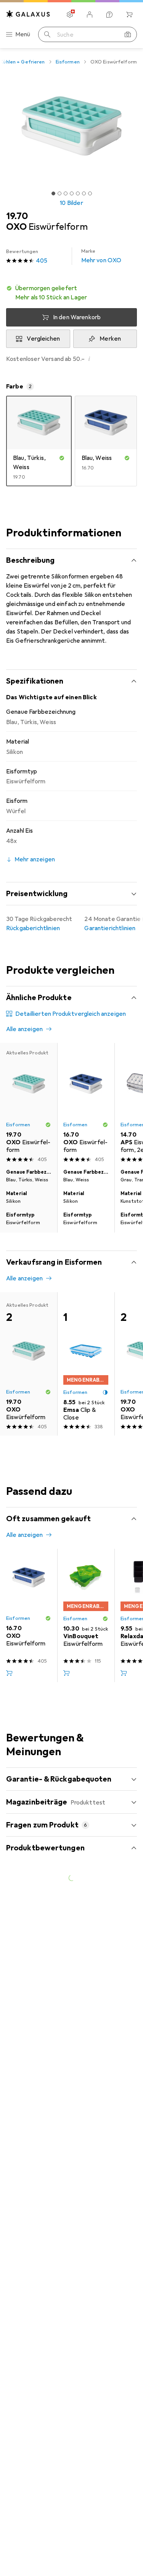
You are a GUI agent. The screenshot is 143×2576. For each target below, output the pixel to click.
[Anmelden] (90, 15)
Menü (23, 34)
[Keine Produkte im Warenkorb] (129, 15)
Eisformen (68, 62)
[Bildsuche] (128, 34)
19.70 (17, 216)
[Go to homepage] (28, 14)
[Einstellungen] (70, 15)
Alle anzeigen (24, 1029)
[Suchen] (47, 34)
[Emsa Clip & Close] (86, 1364)
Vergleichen (43, 339)
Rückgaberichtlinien (33, 928)
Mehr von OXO (101, 256)
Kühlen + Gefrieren (22, 62)
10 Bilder (71, 203)
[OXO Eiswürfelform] (86, 1104)
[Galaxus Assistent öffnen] (109, 15)
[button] (71, 293)
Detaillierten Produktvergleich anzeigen (71, 1014)
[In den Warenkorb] (9, 1673)
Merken (110, 339)
